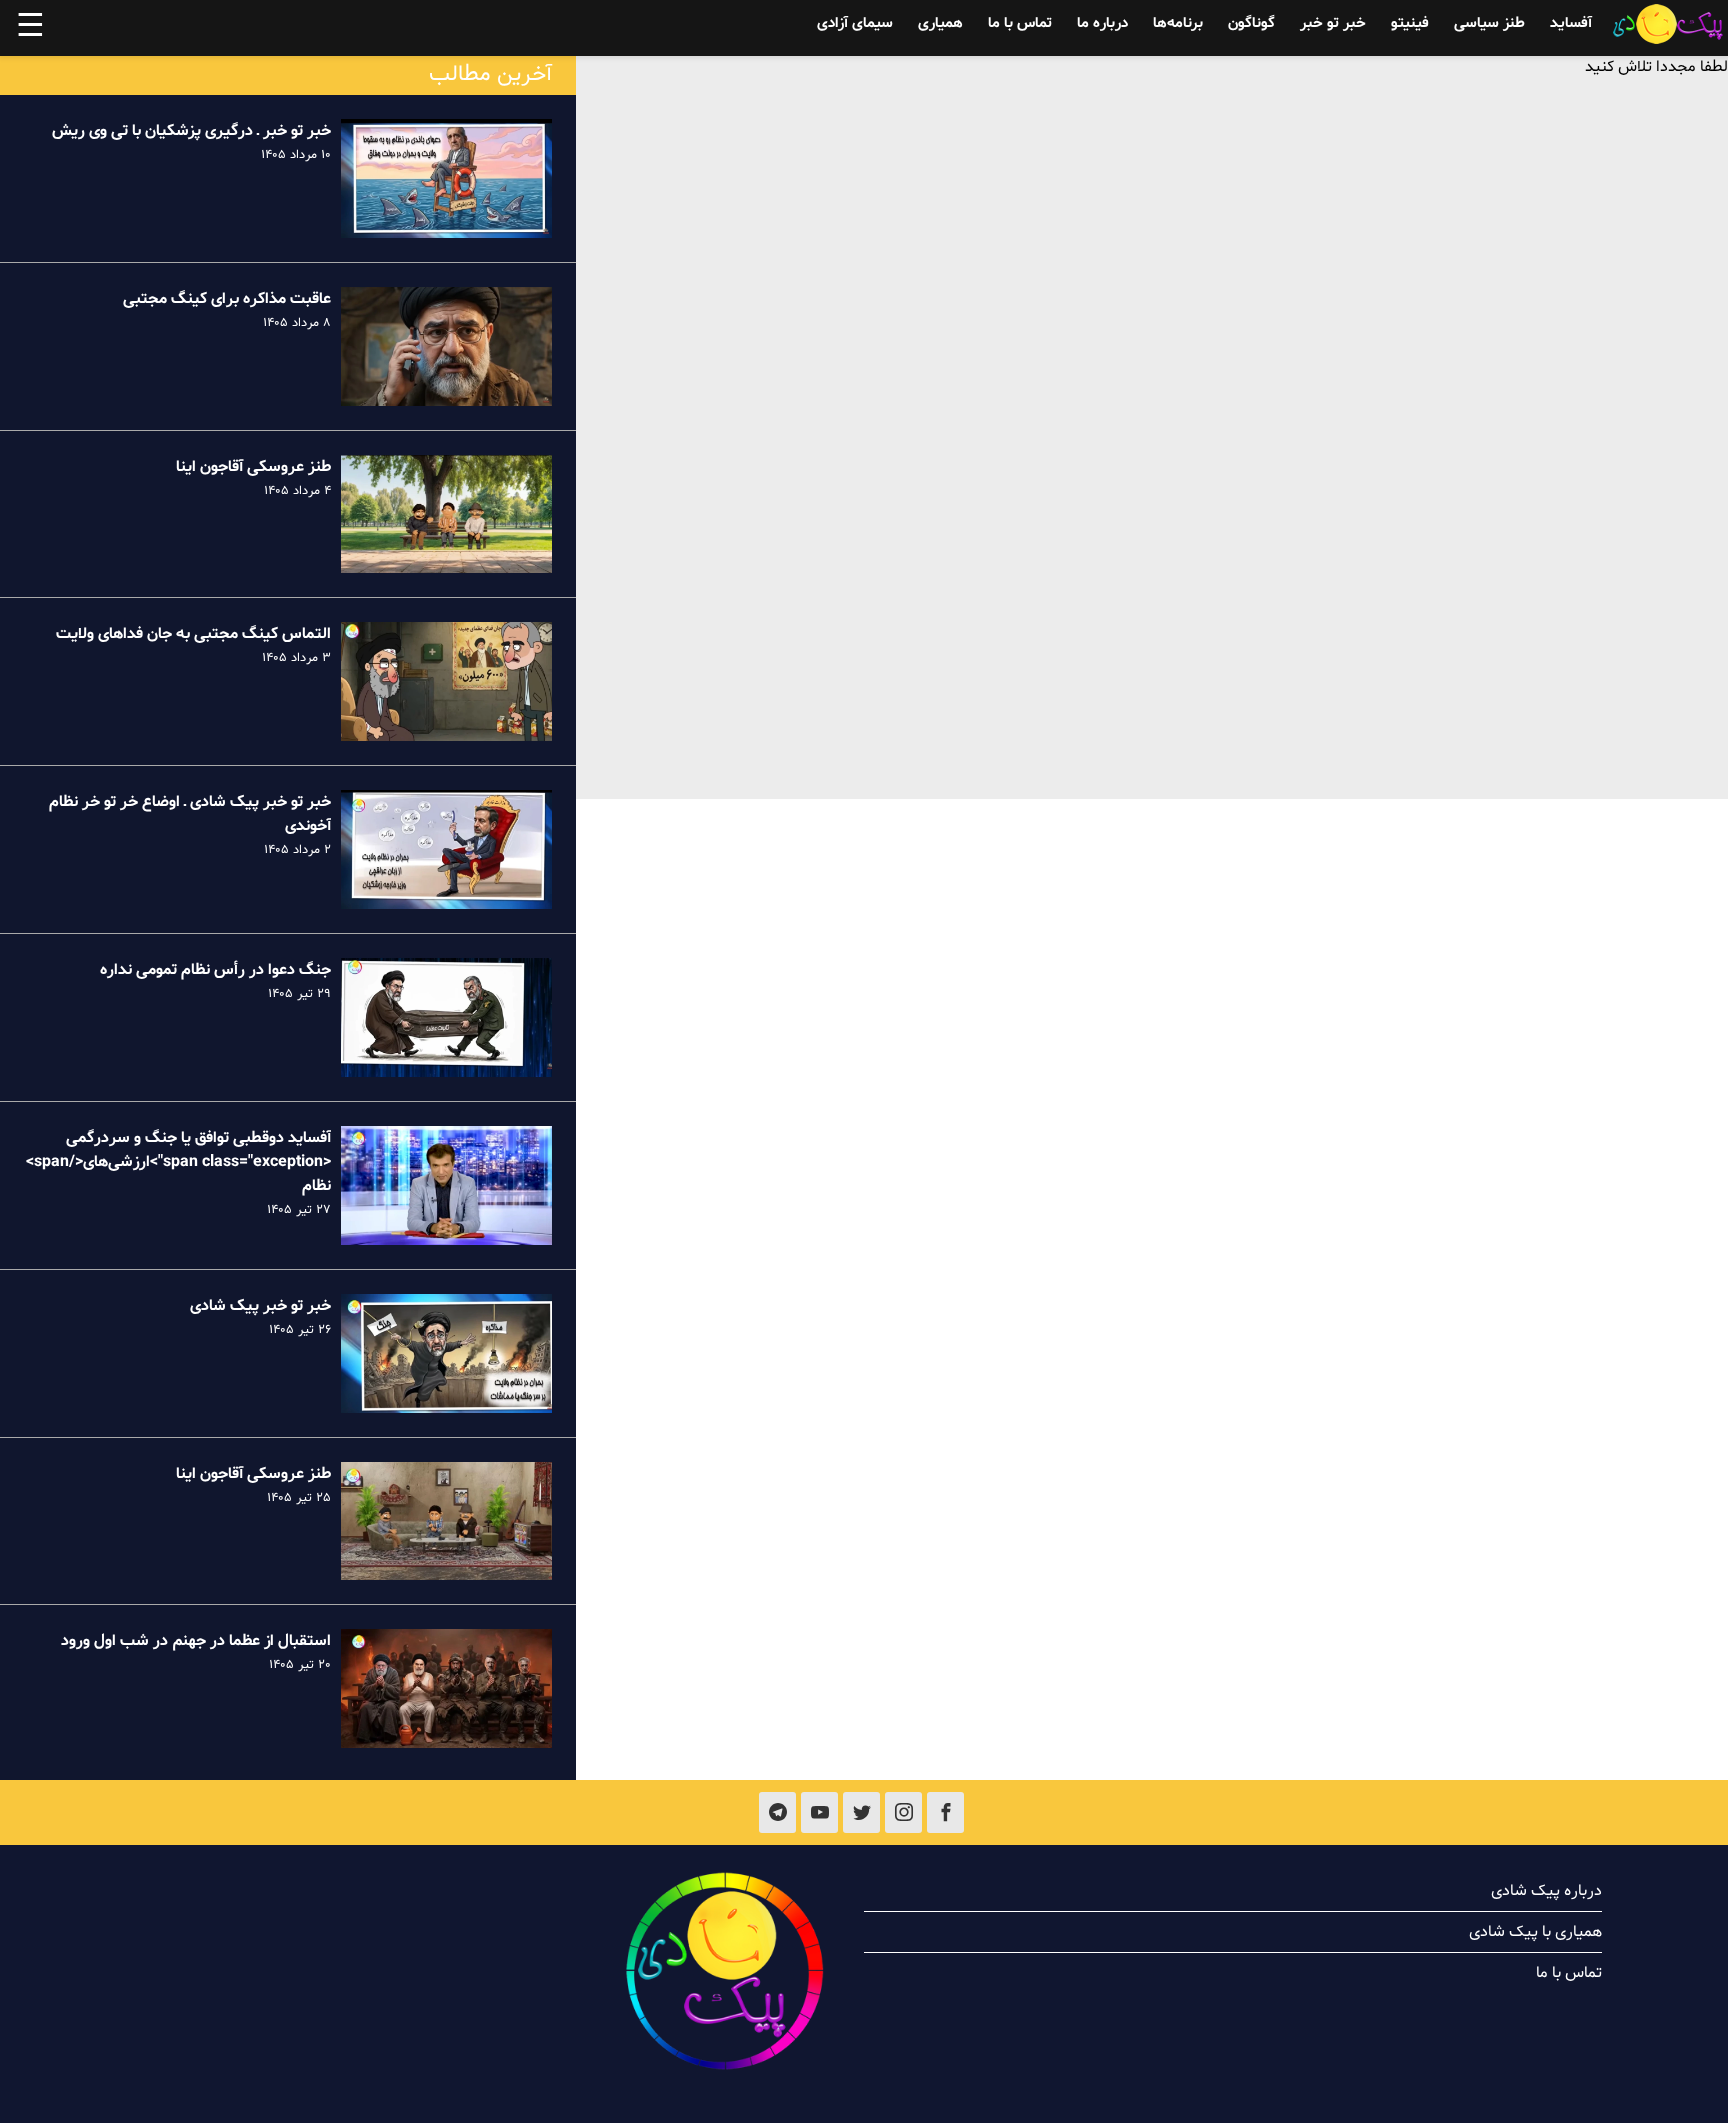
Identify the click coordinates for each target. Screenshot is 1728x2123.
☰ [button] (30, 28)
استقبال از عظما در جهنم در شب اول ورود (196, 1641)
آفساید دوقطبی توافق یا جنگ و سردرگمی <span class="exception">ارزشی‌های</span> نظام (178, 1162)
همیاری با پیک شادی (1535, 1932)
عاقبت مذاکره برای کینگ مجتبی (227, 299)
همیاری (940, 23)
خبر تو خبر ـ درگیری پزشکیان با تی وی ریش (191, 131)
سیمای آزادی (855, 23)
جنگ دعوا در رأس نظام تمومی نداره (215, 970)
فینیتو (1410, 23)
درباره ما (1102, 23)
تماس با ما (1020, 23)
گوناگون (1251, 23)
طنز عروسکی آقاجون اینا (253, 467)
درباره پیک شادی (1546, 1891)
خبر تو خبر (1333, 23)
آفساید (1571, 23)
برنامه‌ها (1178, 23)
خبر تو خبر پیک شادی (260, 1306)
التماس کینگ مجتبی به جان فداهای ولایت (193, 634)
